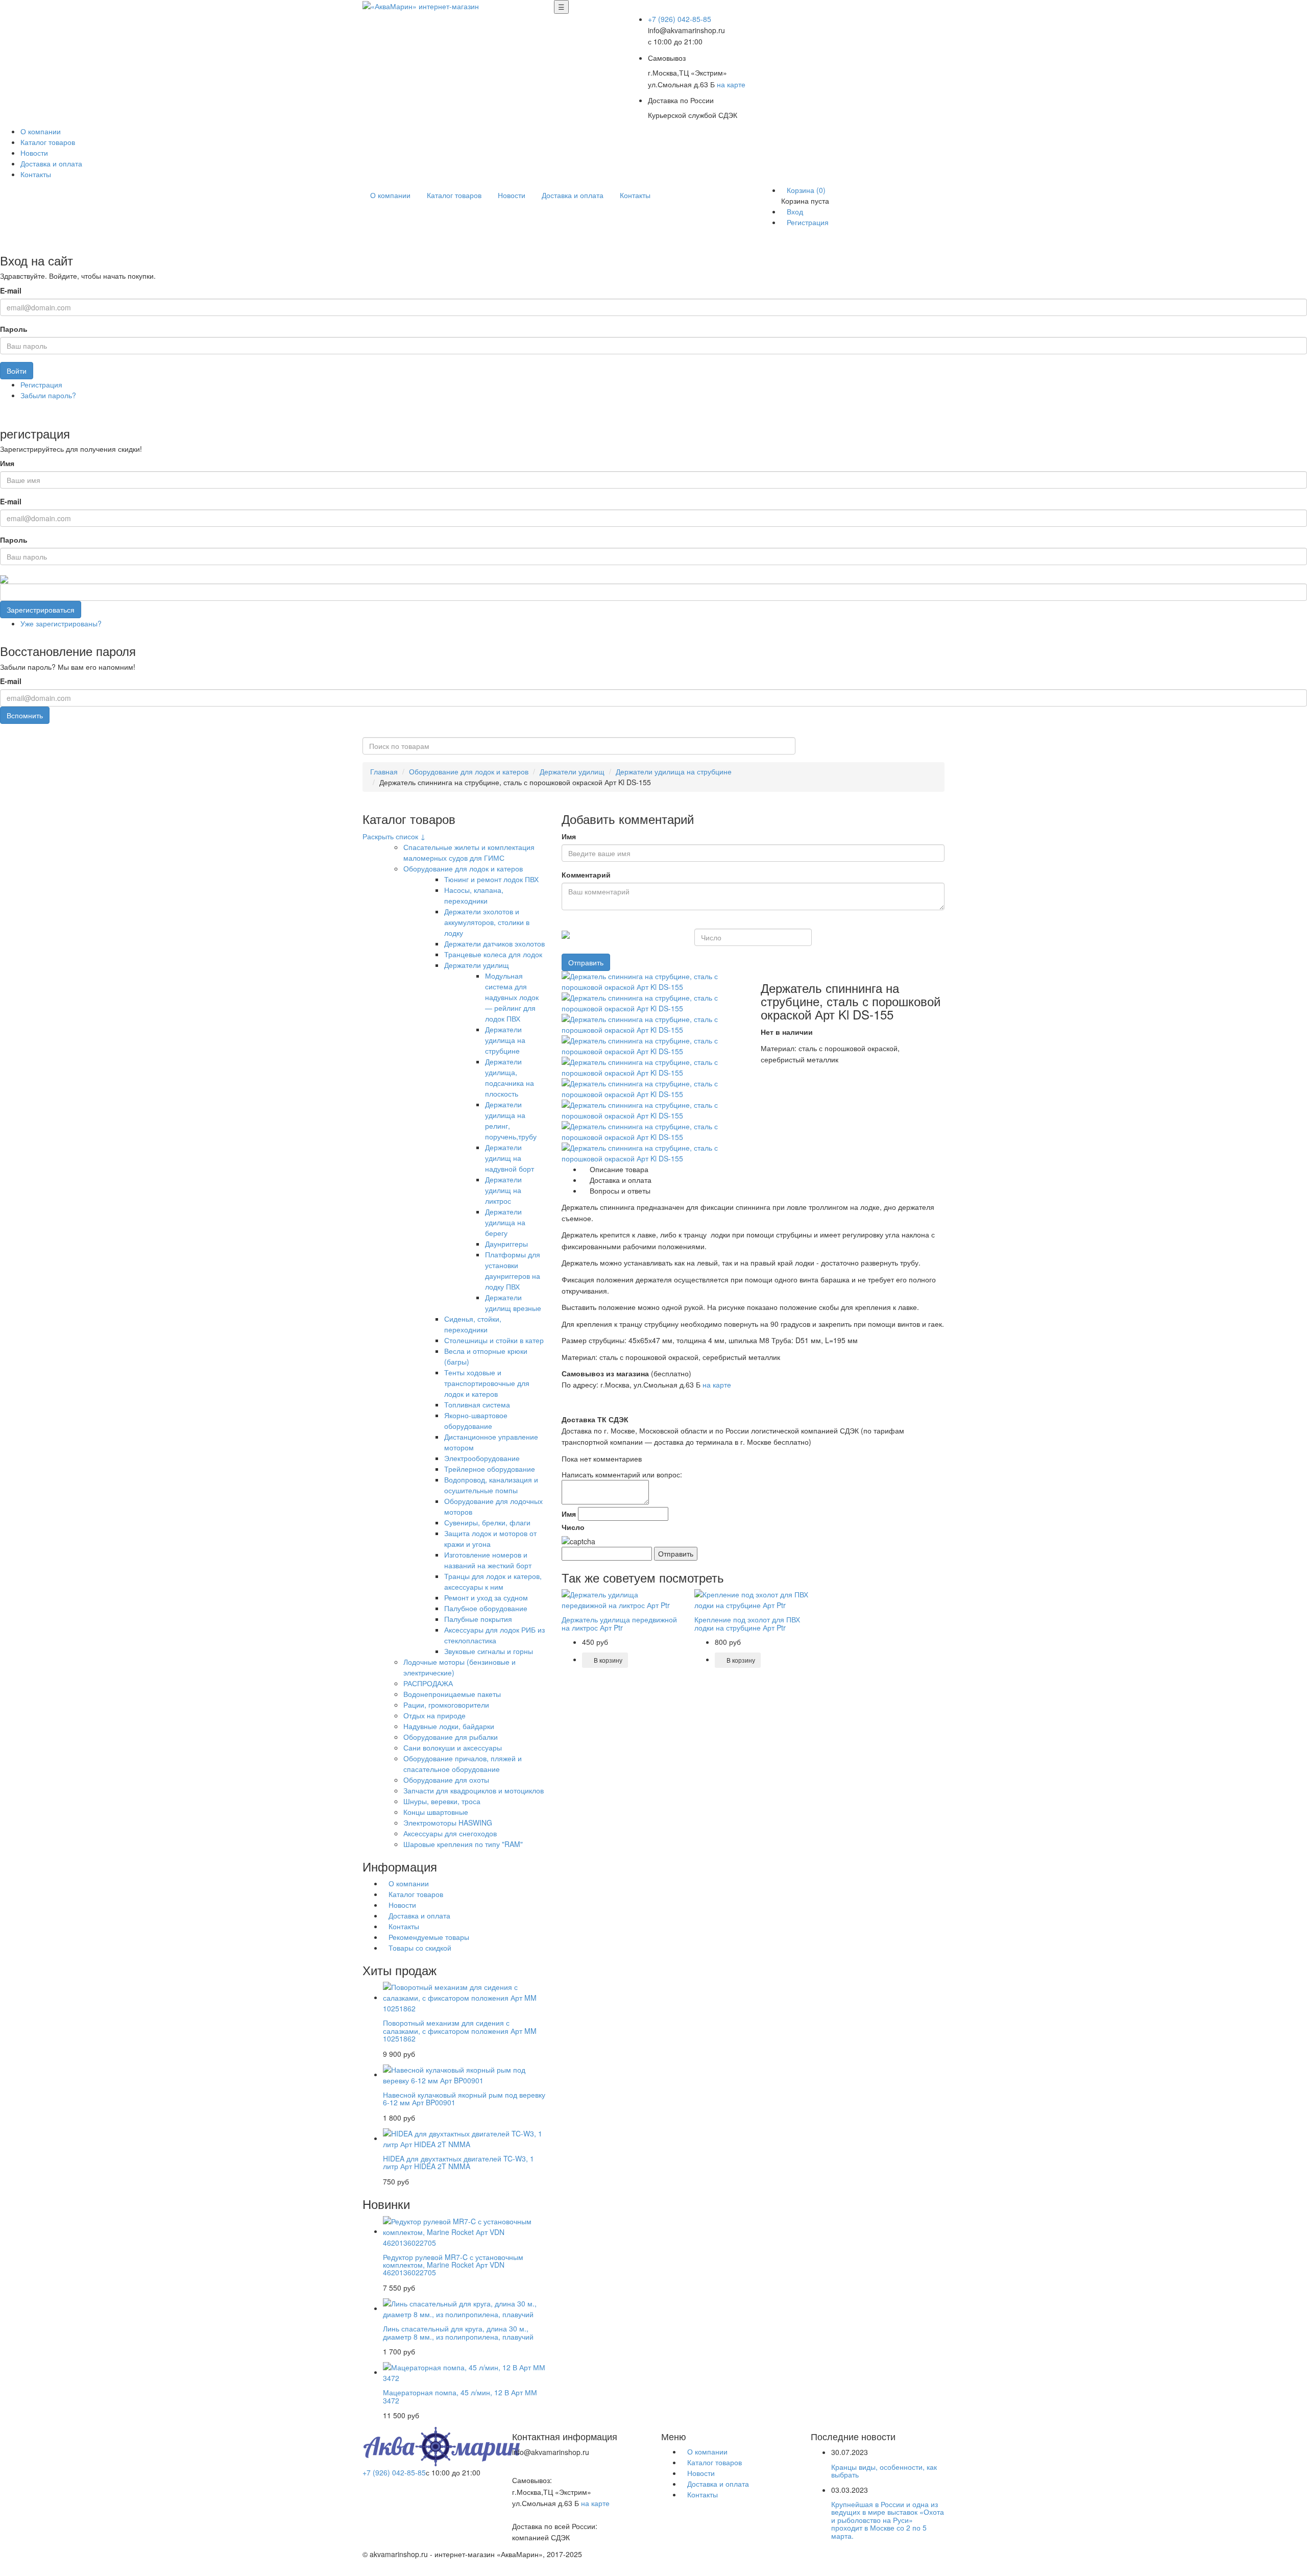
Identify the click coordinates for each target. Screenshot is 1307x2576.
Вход (795, 211)
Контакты (36, 174)
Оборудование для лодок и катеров (469, 771)
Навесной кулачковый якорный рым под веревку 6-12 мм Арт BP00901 (464, 2098)
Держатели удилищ (572, 771)
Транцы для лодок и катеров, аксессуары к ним (493, 1581)
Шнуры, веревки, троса (442, 1801)
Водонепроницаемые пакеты (452, 1694)
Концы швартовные (436, 1812)
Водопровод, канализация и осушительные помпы (491, 1485)
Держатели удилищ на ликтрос (503, 1190)
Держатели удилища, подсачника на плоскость (510, 1077)
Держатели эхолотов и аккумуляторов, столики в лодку (487, 922)
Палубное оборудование (486, 1608)
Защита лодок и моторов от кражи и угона (490, 1538)
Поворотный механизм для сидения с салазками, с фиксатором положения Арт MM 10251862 (460, 2031)
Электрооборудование (482, 1458)
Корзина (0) (806, 190)
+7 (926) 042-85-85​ (680, 19)
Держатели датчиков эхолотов (494, 943)
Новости (34, 153)
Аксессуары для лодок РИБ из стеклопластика (494, 1635)
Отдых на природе (434, 1715)
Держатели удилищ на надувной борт (510, 1158)
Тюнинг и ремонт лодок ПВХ (491, 879)
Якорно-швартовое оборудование (476, 1420)
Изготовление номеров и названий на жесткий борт (488, 1560)
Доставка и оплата (51, 163)
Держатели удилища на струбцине (674, 771)
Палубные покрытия (478, 1619)
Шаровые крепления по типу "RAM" (463, 1844)
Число (573, 1527)
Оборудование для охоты (446, 1780)
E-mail (11, 290)
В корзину (607, 1660)
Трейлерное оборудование (490, 1469)
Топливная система (477, 1404)
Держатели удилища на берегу (505, 1222)
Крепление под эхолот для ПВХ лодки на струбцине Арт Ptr (747, 1623)
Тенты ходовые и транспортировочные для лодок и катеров (487, 1383)
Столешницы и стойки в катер (494, 1340)
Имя (7, 463)
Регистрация (808, 222)
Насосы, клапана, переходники (474, 895)
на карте (731, 84)
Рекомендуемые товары (429, 1937)
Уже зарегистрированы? (61, 623)
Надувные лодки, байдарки (449, 1726)
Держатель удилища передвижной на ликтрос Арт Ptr (619, 1623)
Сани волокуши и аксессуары (453, 1747)
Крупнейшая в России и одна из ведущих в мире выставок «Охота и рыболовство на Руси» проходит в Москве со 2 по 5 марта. (888, 2520)
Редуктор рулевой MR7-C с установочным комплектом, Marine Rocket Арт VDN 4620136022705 (453, 2265)
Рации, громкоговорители (446, 1705)
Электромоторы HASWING (448, 1822)
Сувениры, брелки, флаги (487, 1522)
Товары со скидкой (420, 1948)
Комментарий (586, 874)
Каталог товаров (48, 142)
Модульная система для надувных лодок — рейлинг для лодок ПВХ (512, 997)
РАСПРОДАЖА (428, 1683)
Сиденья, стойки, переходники (473, 1324)
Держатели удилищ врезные (513, 1303)
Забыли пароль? (48, 395)
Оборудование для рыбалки (451, 1737)
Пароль (14, 329)
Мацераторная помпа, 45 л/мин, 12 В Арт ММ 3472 (460, 2396)
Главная (384, 771)
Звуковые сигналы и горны (489, 1651)
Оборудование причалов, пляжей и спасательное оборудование (463, 1764)
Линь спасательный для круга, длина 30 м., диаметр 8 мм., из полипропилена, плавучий (458, 2332)
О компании (41, 131)
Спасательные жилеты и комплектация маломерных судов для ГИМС (469, 852)
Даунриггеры (506, 1244)
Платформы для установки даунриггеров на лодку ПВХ (513, 1270)
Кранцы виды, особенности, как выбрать (884, 2471)
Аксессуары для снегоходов (450, 1833)
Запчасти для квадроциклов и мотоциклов (474, 1790)
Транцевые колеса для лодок (493, 954)
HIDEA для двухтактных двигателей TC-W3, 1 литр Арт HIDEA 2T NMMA (458, 2162)
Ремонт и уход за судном (486, 1597)
